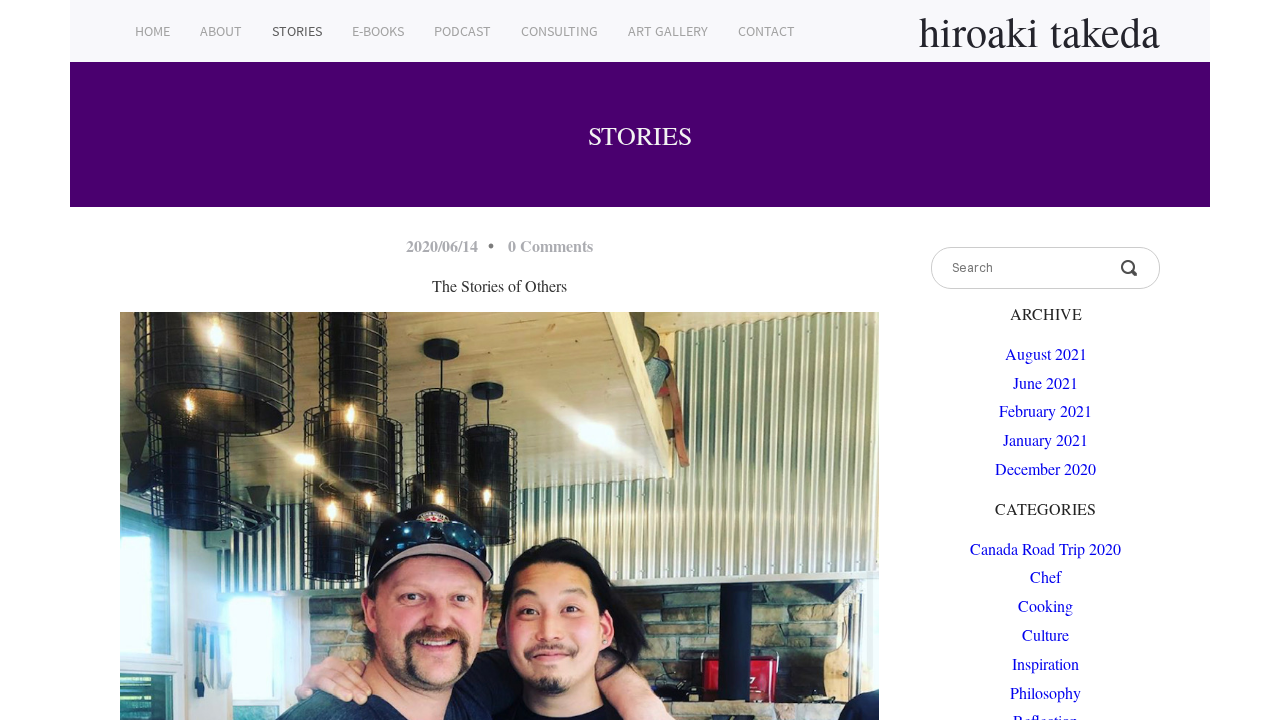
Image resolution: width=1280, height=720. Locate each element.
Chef (1045, 576)
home (152, 31)
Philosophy (1045, 692)
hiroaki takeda (1039, 31)
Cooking (1045, 605)
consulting (559, 31)
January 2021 (1045, 439)
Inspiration (1045, 663)
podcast (462, 31)
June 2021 (1045, 382)
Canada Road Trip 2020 (1045, 548)
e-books (378, 31)
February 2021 (1045, 410)
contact (766, 31)
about (221, 31)
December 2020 (1045, 468)
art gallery (668, 31)
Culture (1045, 634)
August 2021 (1046, 353)
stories (297, 31)
